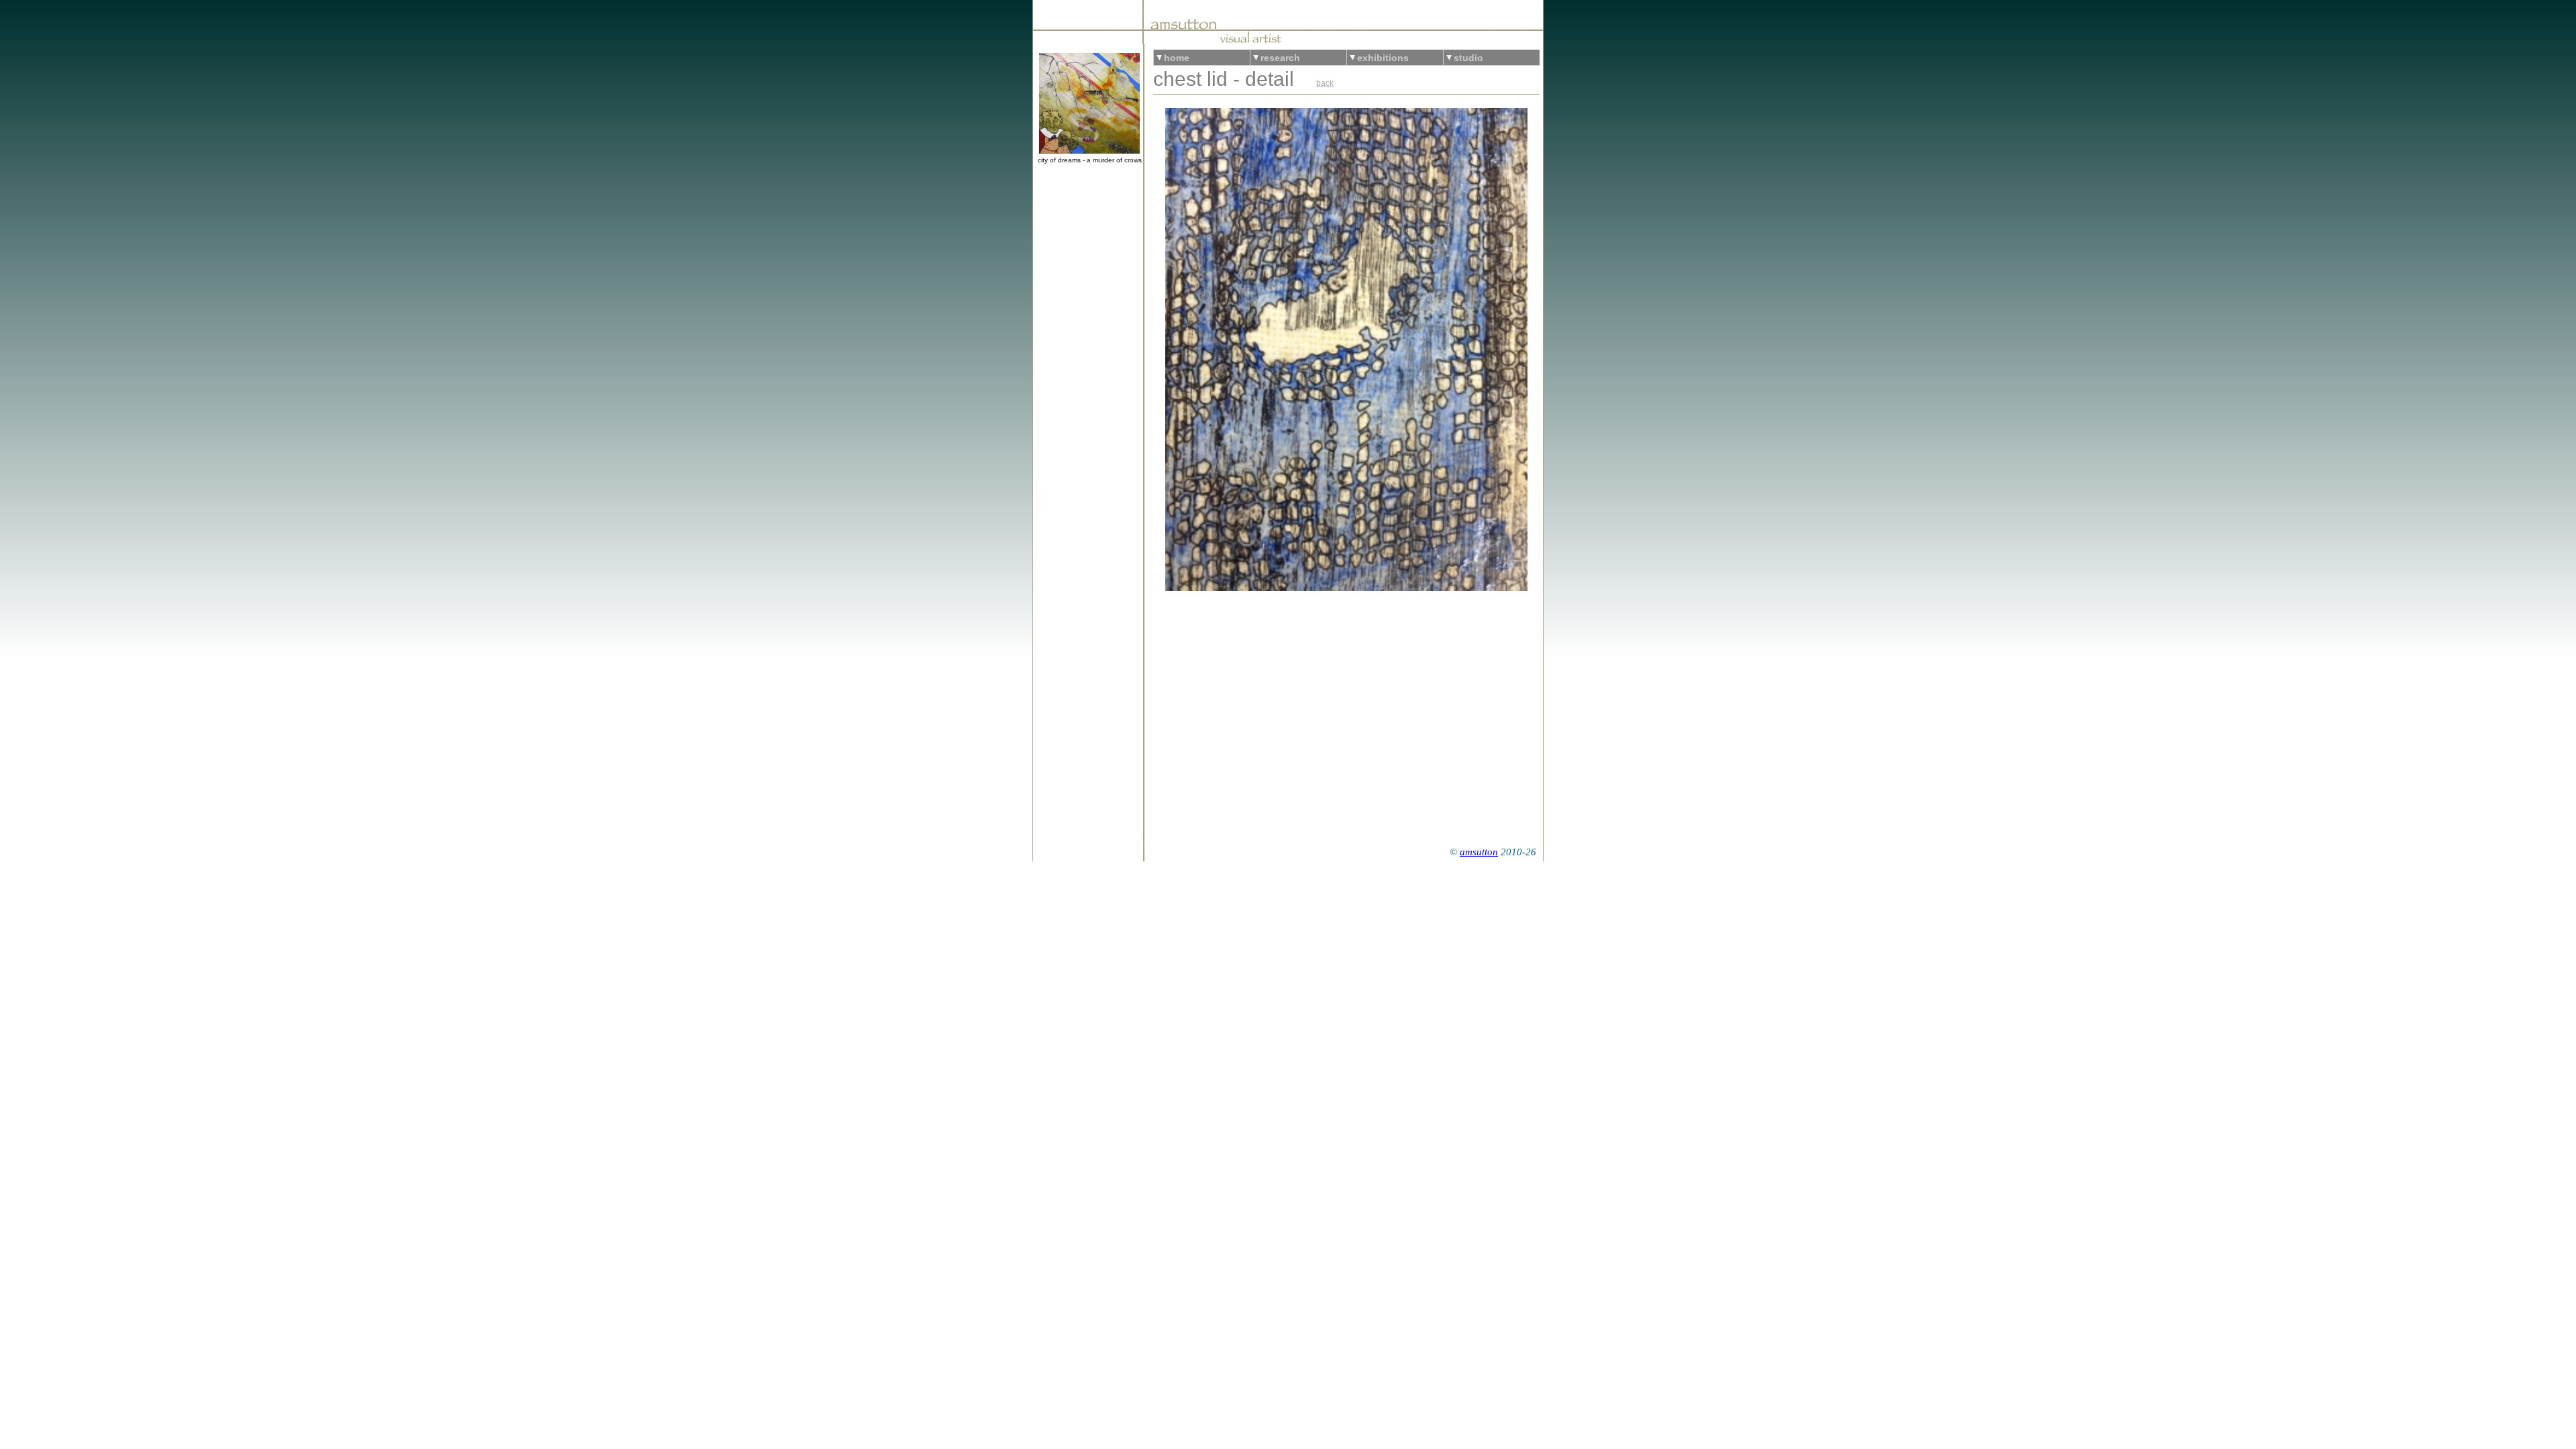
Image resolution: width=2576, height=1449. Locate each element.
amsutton (1479, 852)
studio (1468, 58)
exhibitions (1383, 58)
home (1177, 58)
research (1280, 58)
